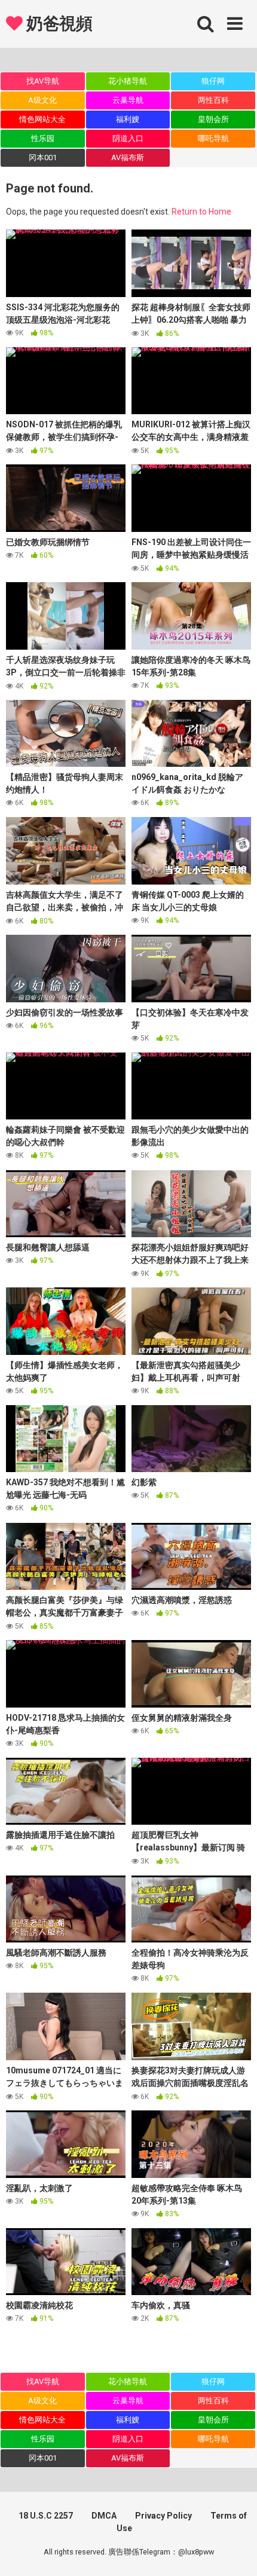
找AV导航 (43, 81)
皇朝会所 (213, 119)
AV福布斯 (128, 157)
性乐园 (43, 138)
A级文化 (42, 100)
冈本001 (43, 157)
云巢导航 (128, 100)
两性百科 (213, 100)
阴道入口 (128, 138)
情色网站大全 (42, 119)
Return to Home (201, 212)
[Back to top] (235, 2552)
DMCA (104, 2516)
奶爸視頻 (57, 24)
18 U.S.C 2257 (46, 2516)
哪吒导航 (213, 138)
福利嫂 (128, 119)
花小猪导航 (128, 81)
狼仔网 (213, 81)
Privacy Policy (163, 2516)
